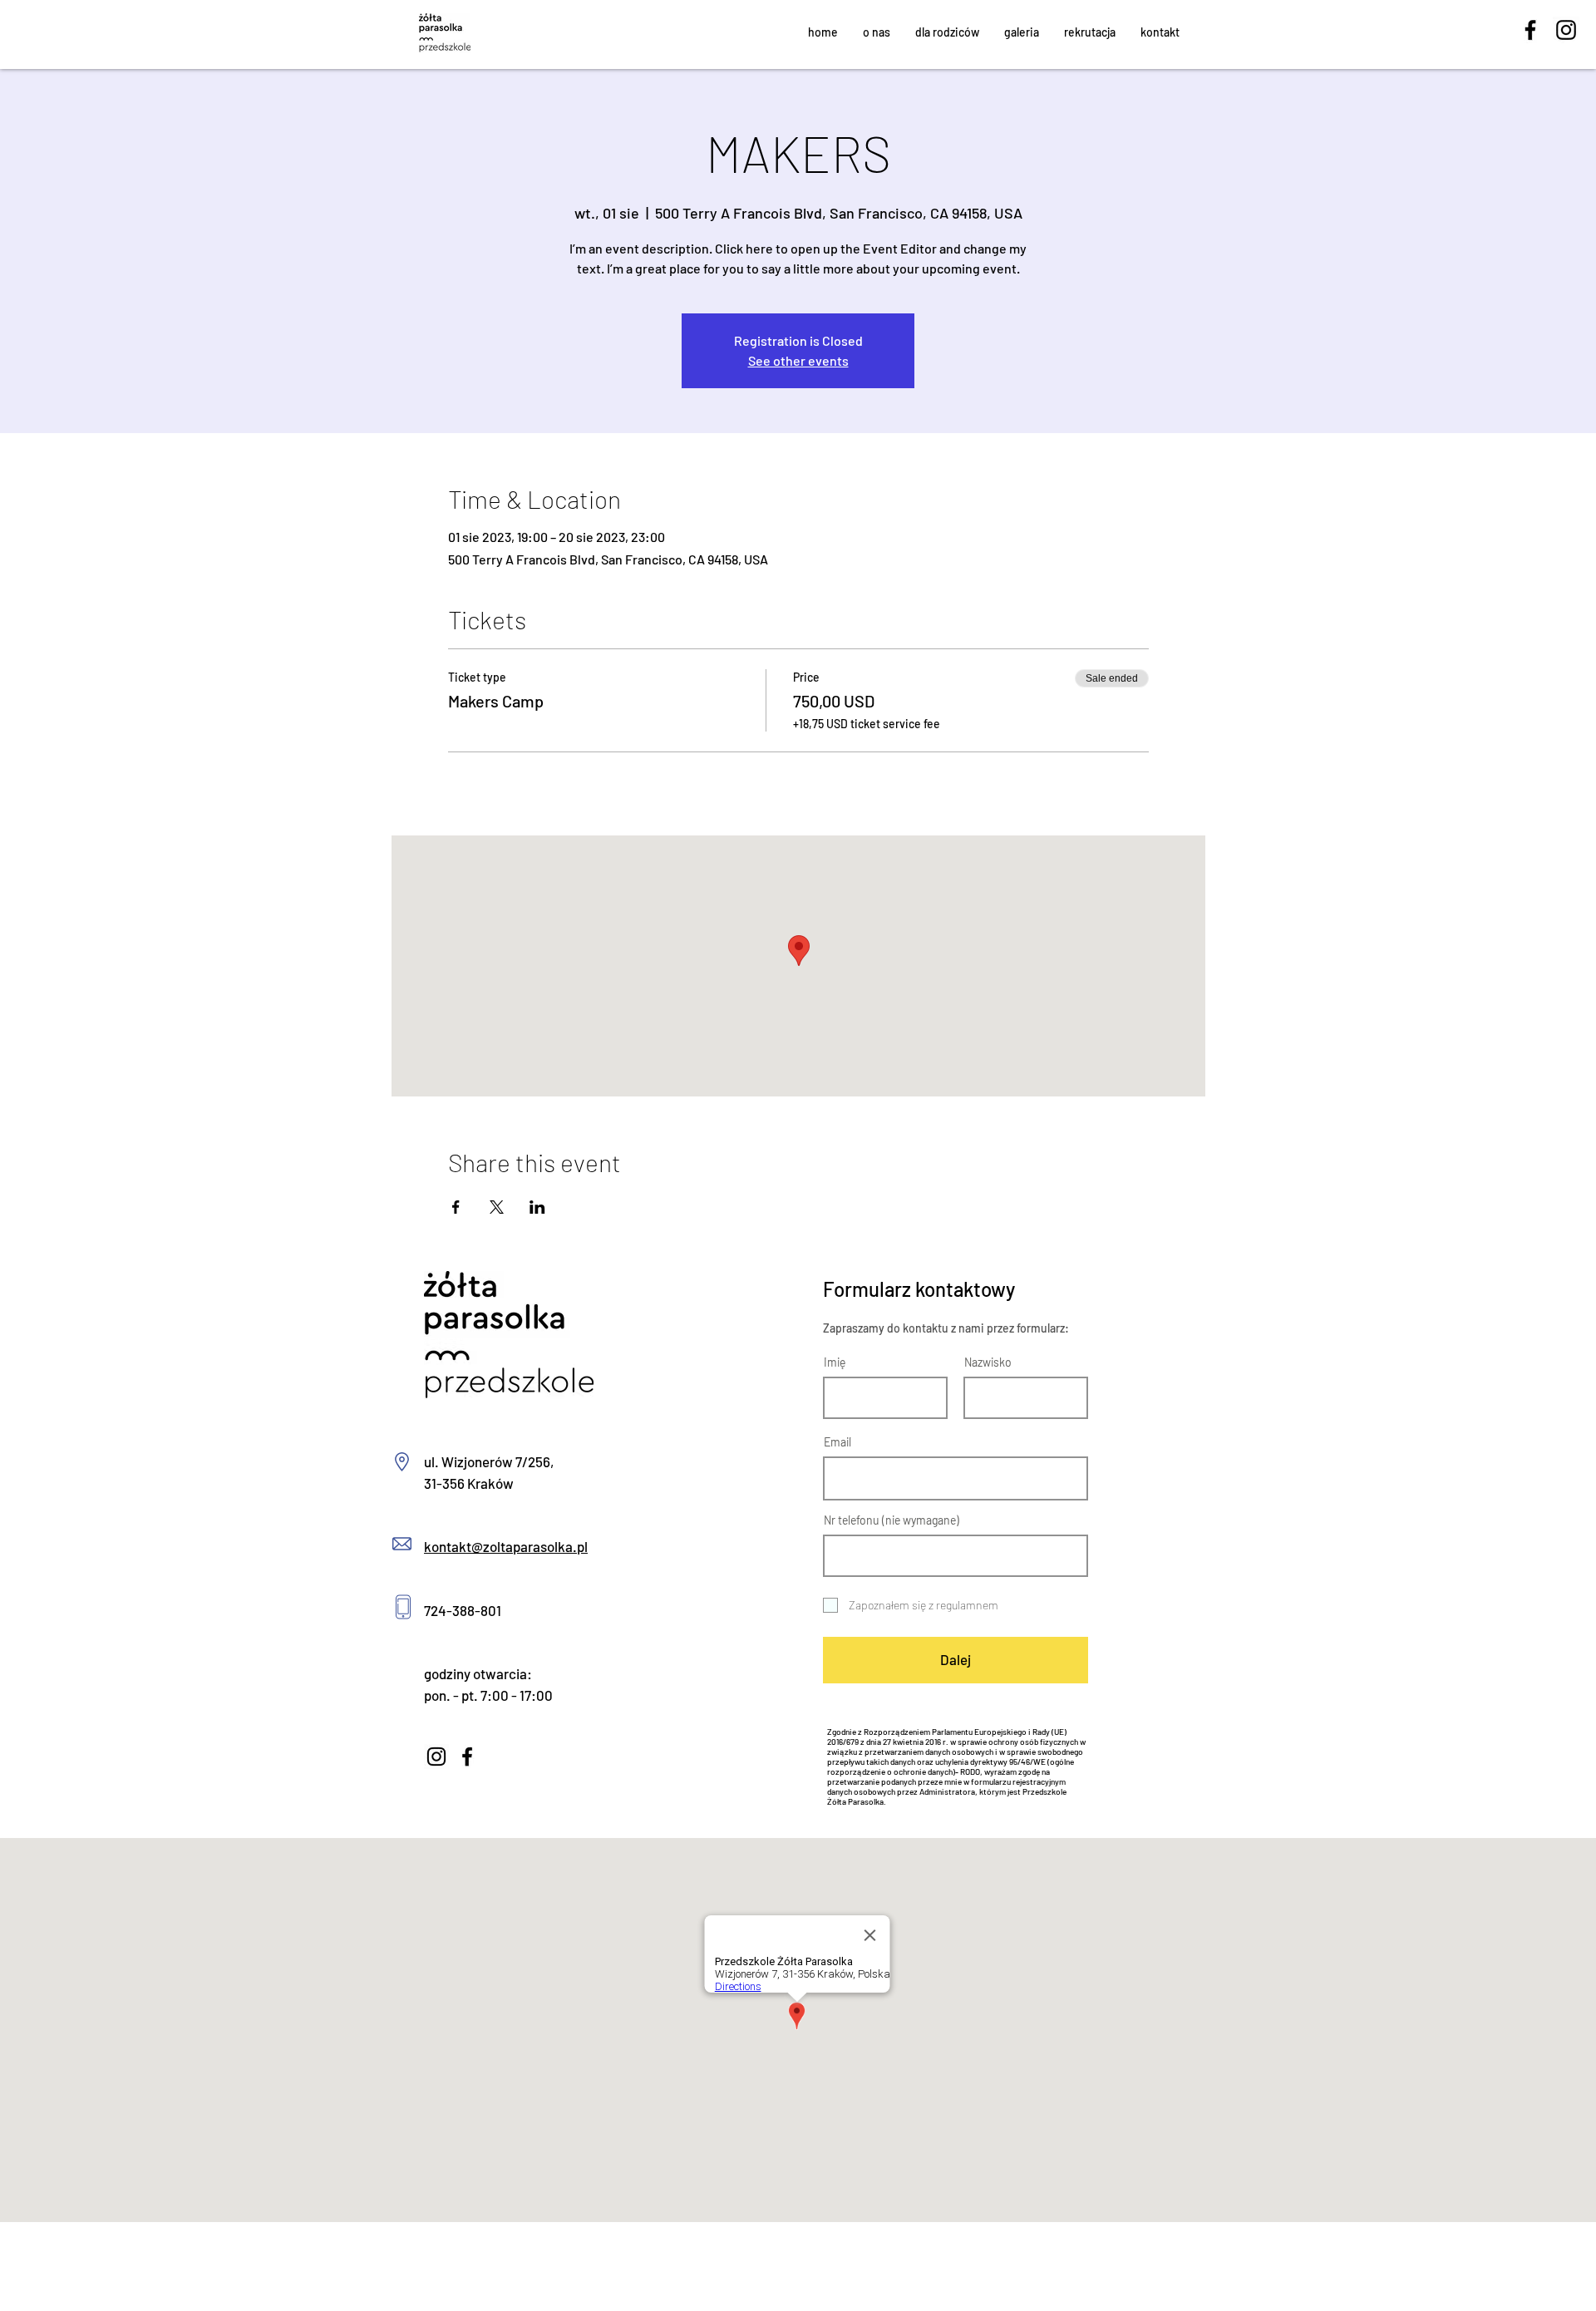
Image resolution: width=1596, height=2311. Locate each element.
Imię (835, 1362)
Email (837, 1442)
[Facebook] (1530, 30)
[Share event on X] (497, 1207)
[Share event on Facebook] (456, 1207)
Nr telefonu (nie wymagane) (892, 1520)
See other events (798, 360)
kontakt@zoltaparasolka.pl (506, 1546)
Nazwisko (988, 1362)
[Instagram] (1566, 30)
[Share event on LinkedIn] (537, 1207)
